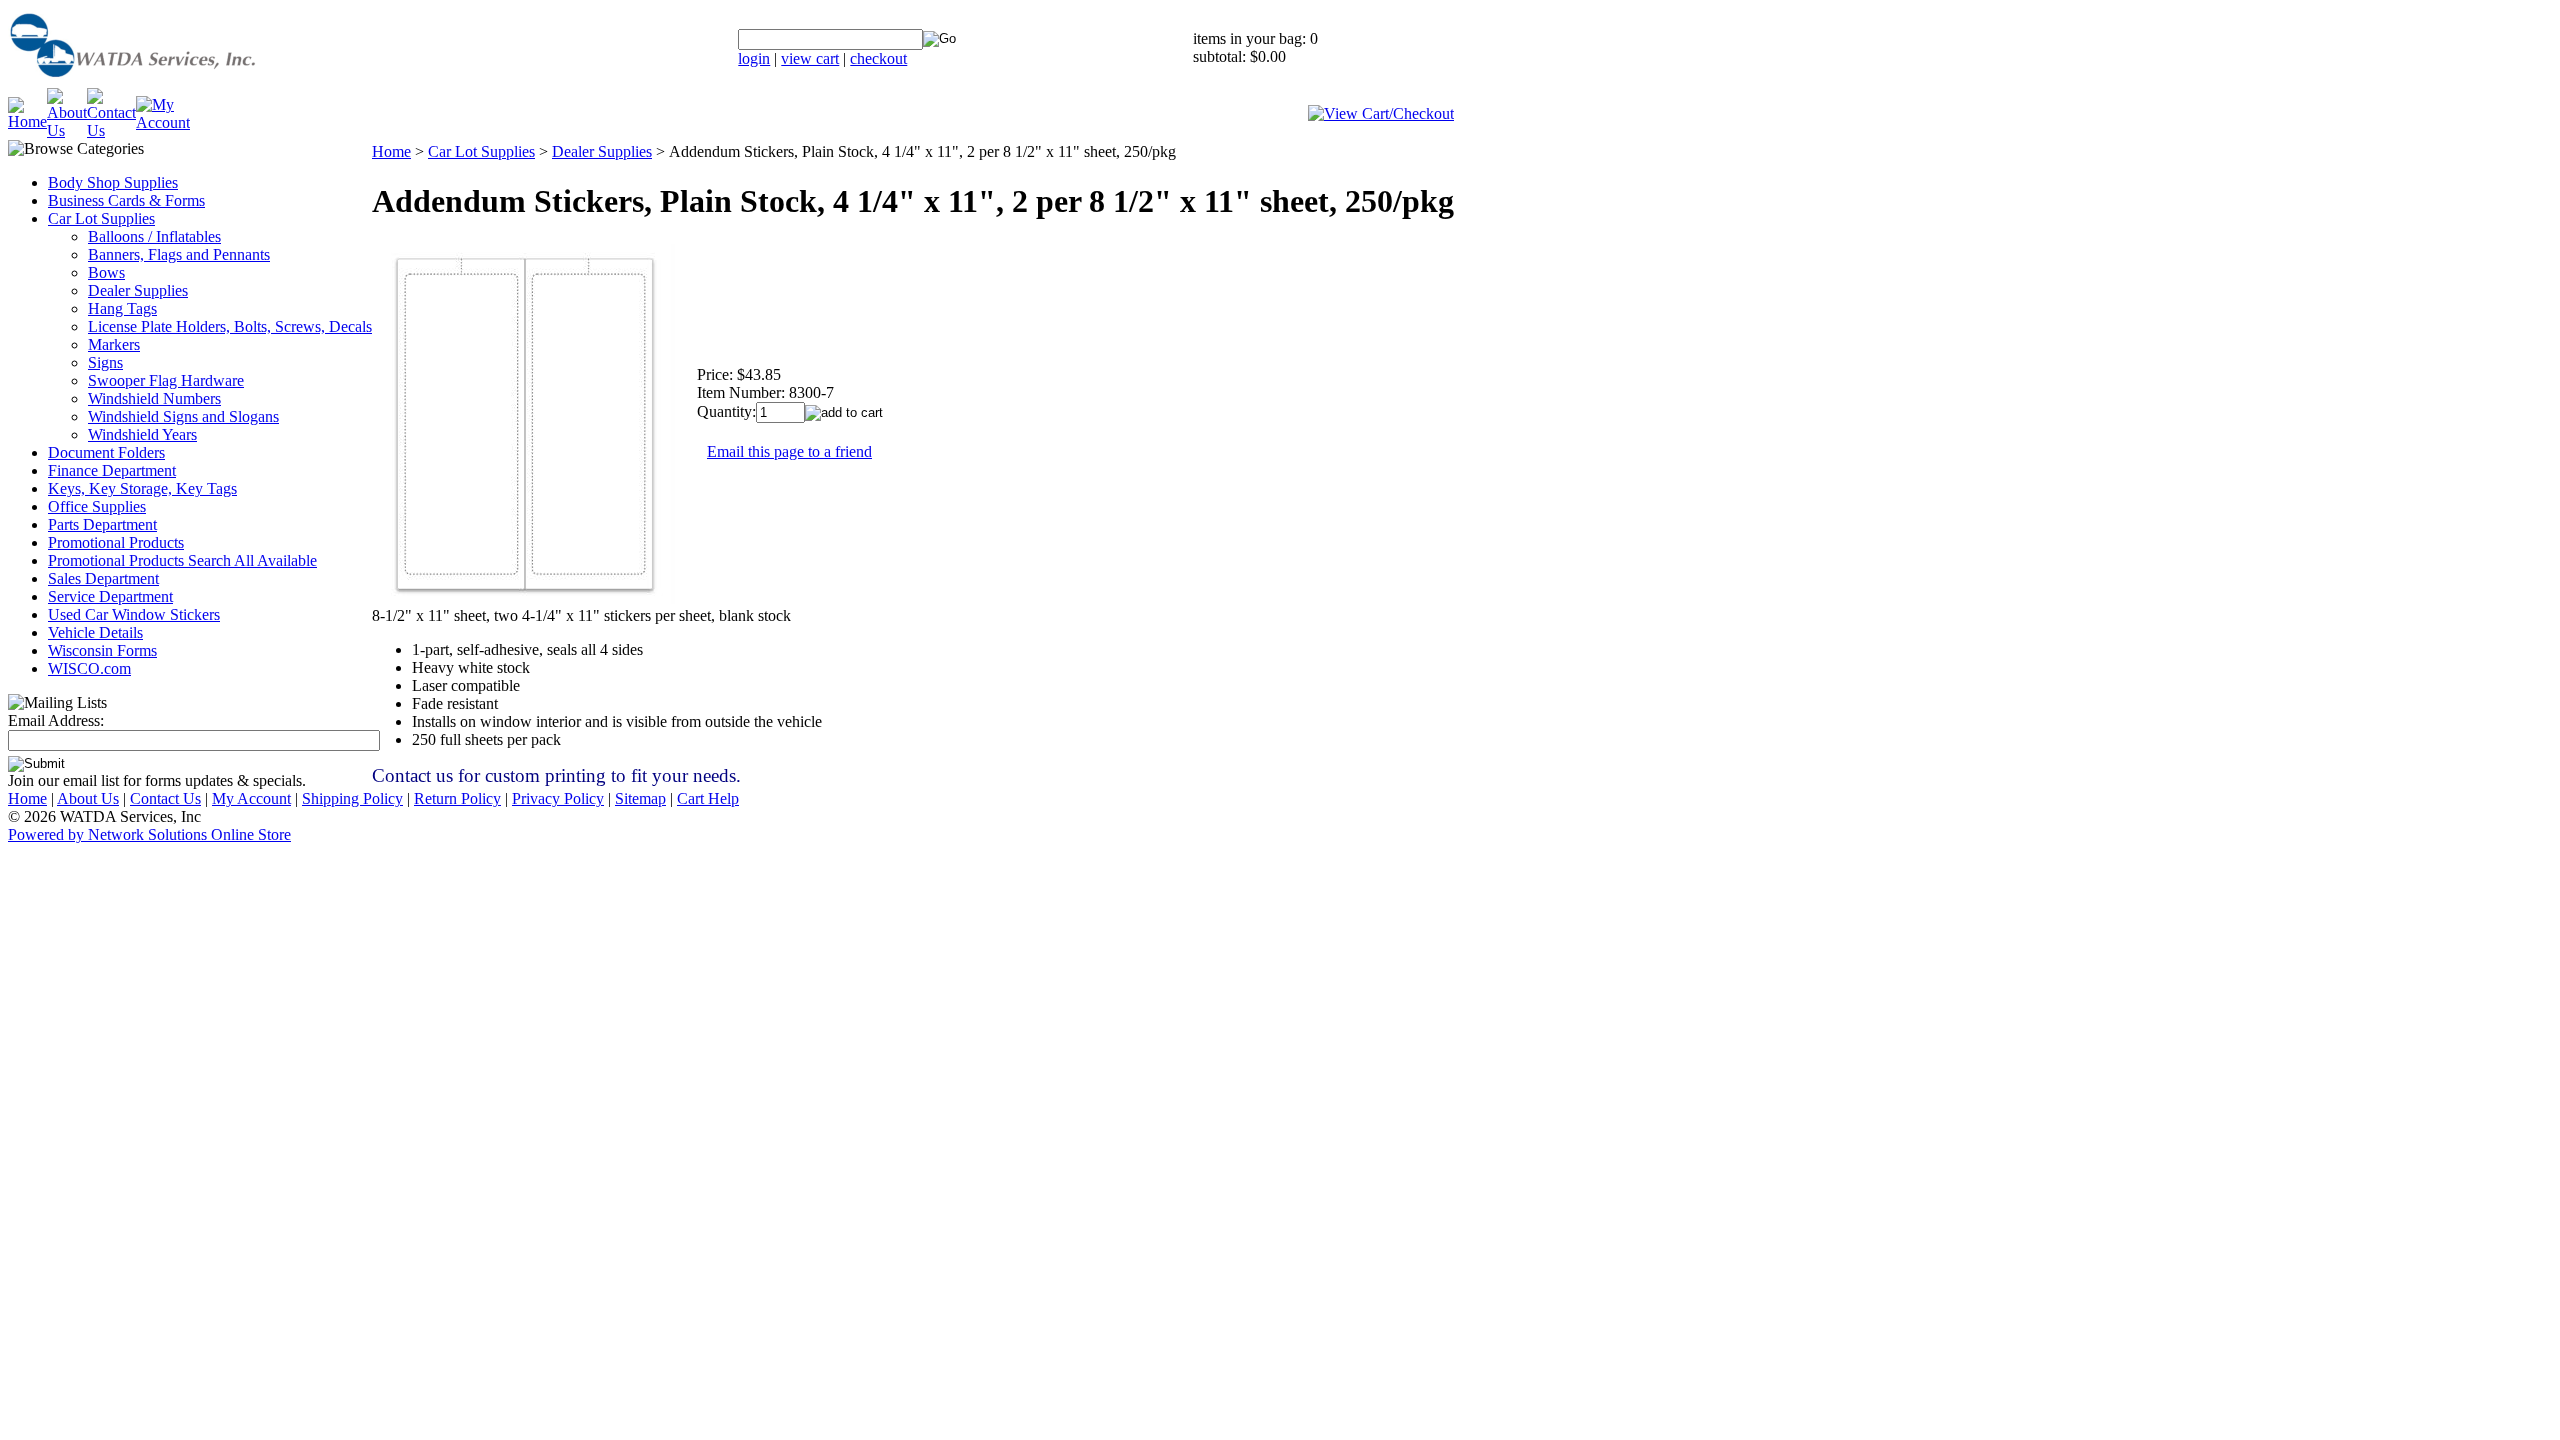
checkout (878, 58)
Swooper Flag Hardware (166, 380)
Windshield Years (142, 434)
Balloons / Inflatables (154, 236)
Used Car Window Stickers (134, 614)
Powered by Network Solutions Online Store (149, 834)
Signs (105, 362)
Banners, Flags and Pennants (179, 254)
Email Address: (56, 720)
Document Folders (106, 452)
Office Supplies (97, 506)
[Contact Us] (111, 130)
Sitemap (640, 798)
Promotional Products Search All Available (182, 560)
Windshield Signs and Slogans (183, 416)
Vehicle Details (95, 632)
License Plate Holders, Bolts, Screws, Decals (230, 326)
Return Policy (457, 798)
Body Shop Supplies (113, 182)
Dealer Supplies (138, 290)
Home (391, 151)
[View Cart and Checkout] (1381, 113)
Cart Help (708, 798)
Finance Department (112, 470)
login (754, 58)
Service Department (110, 596)
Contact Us (165, 798)
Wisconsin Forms (102, 650)
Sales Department (103, 578)
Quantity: (726, 411)
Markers (114, 344)
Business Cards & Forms (126, 200)
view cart (810, 58)
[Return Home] (183, 82)
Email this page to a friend (789, 451)
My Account (251, 798)
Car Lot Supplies (101, 218)
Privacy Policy (558, 798)
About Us (88, 798)
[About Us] (67, 130)
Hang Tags (122, 308)
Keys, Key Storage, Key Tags (142, 488)
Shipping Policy (352, 798)
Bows (106, 272)
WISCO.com (89, 668)
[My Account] (163, 122)
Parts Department (102, 524)
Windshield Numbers (154, 398)
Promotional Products (116, 542)
